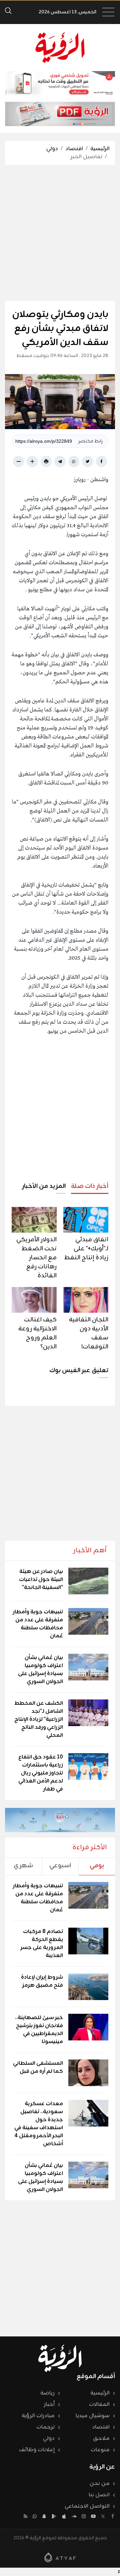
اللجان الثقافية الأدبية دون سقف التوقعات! (89, 1333)
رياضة (47, 2393)
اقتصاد (74, 149)
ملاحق (101, 2439)
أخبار (49, 2404)
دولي (52, 149)
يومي (97, 1866)
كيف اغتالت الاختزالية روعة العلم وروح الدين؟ (37, 1333)
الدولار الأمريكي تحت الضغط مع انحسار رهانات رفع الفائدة (36, 1258)
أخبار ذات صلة (90, 1186)
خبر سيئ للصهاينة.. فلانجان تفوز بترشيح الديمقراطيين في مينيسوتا (39, 2030)
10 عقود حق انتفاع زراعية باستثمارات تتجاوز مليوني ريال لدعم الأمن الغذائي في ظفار (41, 1773)
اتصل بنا (99, 2495)
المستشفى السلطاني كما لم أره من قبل (38, 2067)
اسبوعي (60, 1866)
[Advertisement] (60, 233)
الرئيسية (100, 149)
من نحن (100, 2484)
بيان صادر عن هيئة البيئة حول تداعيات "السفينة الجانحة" (41, 1580)
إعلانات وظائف (37, 2450)
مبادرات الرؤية (38, 2416)
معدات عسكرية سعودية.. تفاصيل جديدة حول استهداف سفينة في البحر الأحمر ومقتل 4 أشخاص (39, 2124)
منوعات (100, 2450)
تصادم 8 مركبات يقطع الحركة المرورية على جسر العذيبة (42, 1944)
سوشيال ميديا (93, 2416)
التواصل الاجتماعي (87, 2506)
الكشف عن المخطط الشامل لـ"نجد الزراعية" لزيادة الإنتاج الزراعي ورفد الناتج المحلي (39, 1719)
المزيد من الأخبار (44, 1186)
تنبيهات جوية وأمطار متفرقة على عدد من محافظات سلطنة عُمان (38, 1624)
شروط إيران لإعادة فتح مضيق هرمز (42, 1981)
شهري (23, 1866)
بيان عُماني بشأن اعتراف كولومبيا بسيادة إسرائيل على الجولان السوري (40, 1670)
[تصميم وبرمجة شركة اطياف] (60, 2557)
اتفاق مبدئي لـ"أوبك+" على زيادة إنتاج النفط (86, 1249)
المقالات (99, 2404)
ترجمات (45, 2427)
